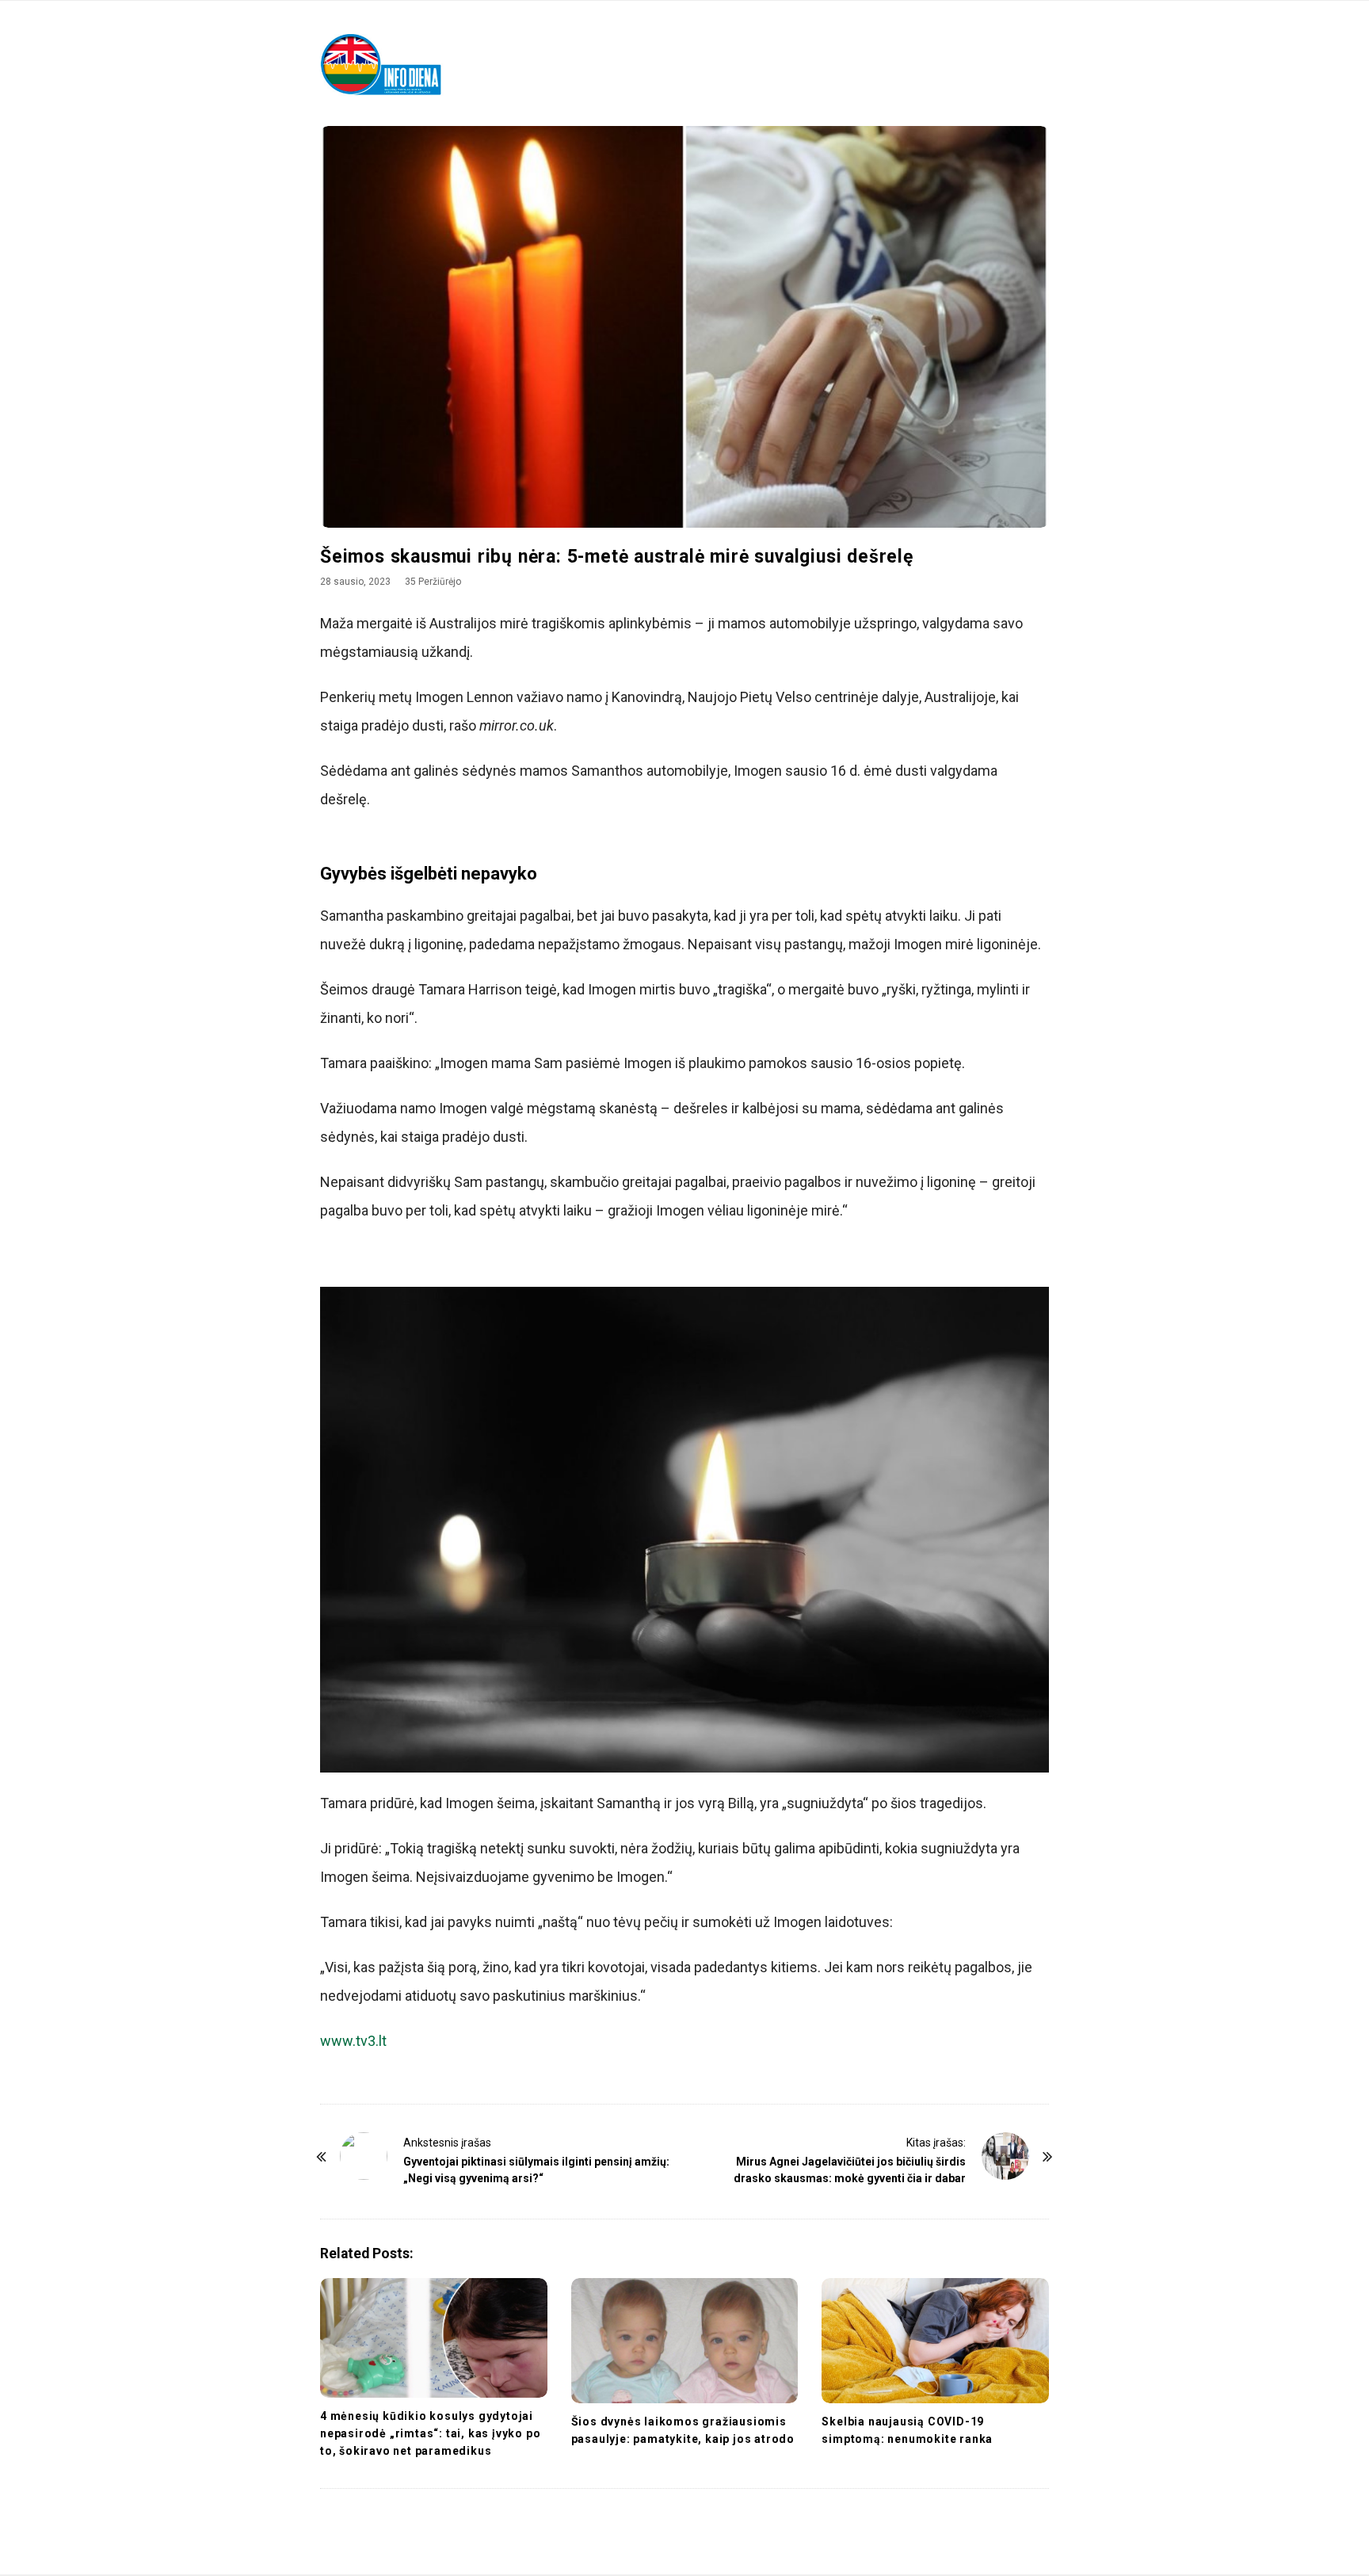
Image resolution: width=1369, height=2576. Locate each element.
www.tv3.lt (353, 2041)
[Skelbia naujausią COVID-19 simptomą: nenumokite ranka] (935, 2341)
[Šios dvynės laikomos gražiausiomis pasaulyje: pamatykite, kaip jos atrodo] (685, 2341)
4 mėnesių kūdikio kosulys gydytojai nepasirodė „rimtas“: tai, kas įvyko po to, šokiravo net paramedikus (430, 2433)
